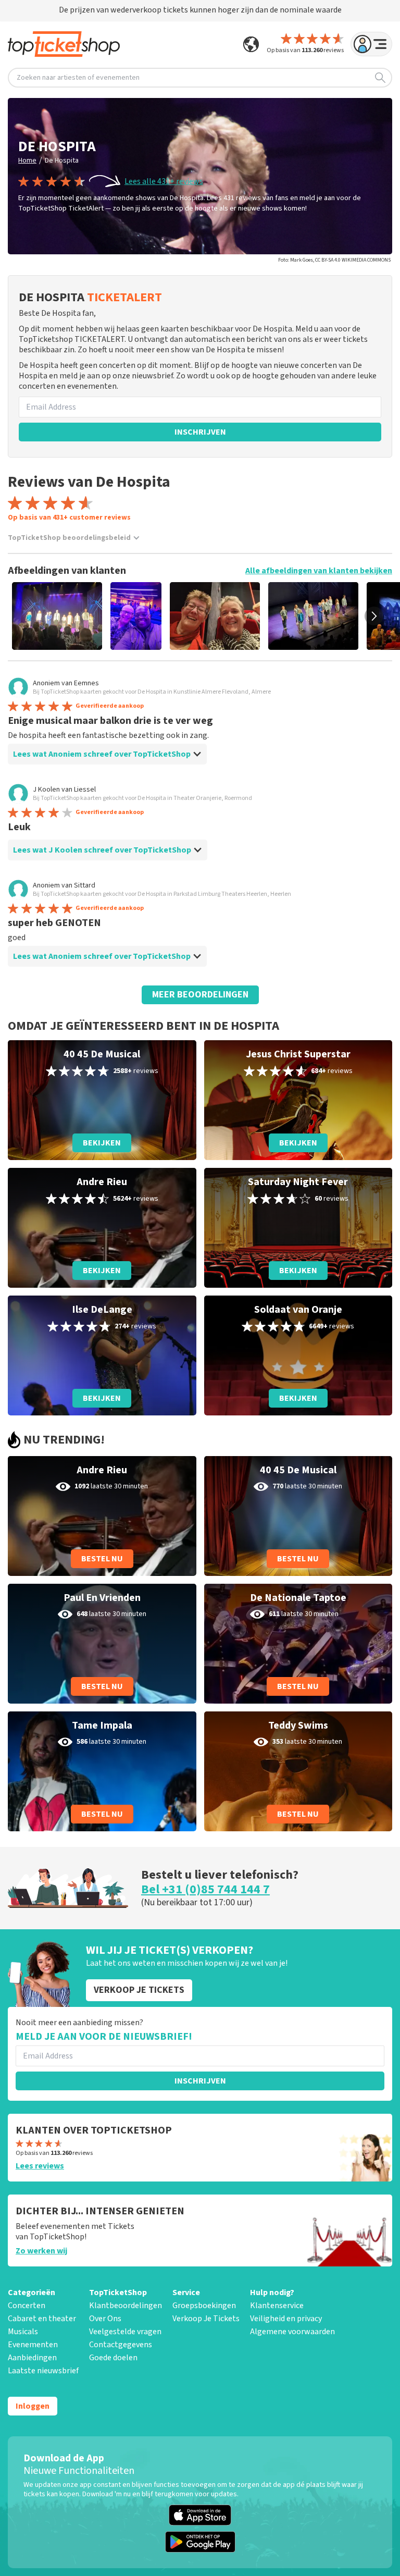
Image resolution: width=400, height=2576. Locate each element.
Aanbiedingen (32, 2358)
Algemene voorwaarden (292, 2332)
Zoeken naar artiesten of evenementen (78, 78)
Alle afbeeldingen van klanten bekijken (319, 571)
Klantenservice (277, 2306)
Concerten (27, 2306)
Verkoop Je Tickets (206, 2319)
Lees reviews (40, 2166)
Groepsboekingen (204, 2306)
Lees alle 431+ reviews (164, 181)
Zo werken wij (41, 2251)
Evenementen (33, 2345)
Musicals (23, 2332)
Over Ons (105, 2319)
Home (27, 161)
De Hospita (62, 161)
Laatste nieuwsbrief (43, 2371)
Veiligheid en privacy (286, 2319)
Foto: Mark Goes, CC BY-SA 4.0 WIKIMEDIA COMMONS (334, 260)
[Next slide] (374, 616)
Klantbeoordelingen (126, 2306)
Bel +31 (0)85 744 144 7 (205, 1889)
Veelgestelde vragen (125, 2332)
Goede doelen (113, 2358)
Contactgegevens (121, 2345)
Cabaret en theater (42, 2319)
